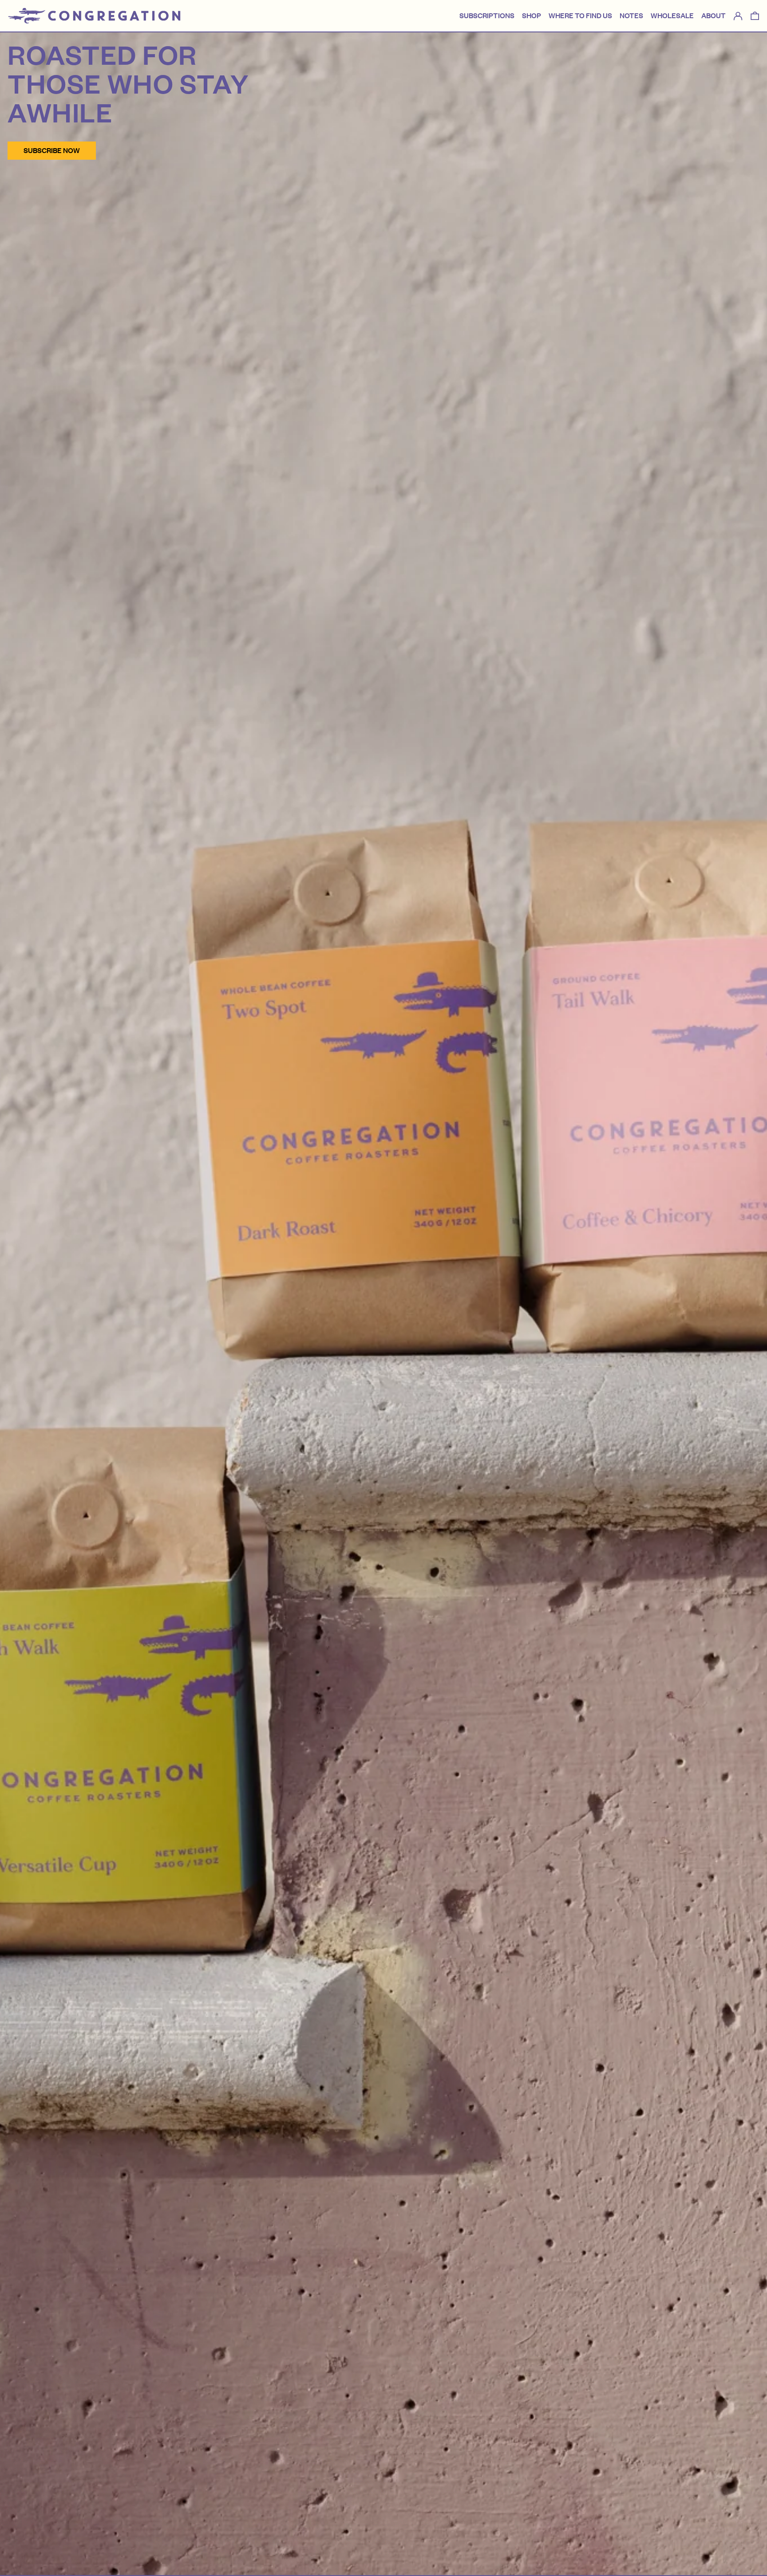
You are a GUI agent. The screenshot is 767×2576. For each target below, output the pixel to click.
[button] (755, 16)
